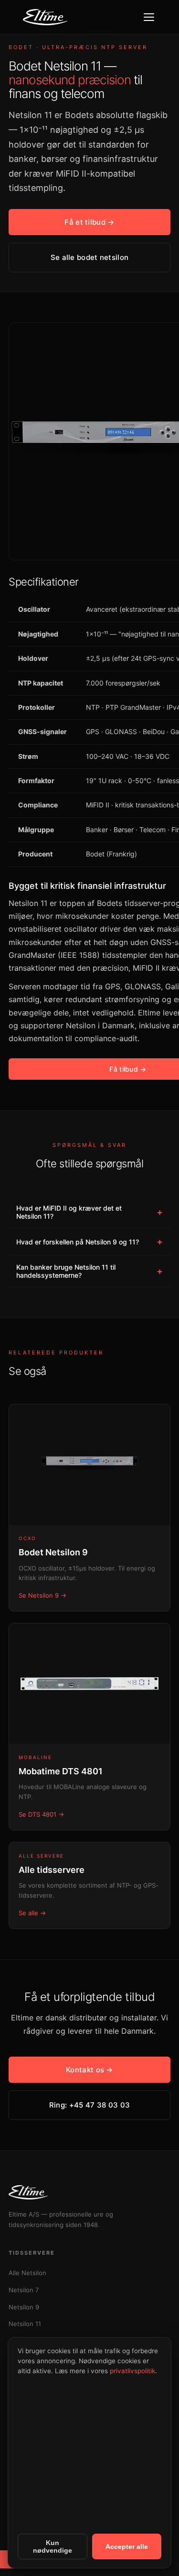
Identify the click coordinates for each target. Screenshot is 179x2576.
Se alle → (32, 1913)
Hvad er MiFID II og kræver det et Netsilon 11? (89, 1212)
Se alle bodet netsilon (90, 257)
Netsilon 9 (24, 2307)
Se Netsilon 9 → (42, 1595)
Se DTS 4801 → (41, 1814)
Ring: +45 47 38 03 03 (89, 2105)
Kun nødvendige (53, 2546)
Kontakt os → (89, 2070)
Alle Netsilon (27, 2273)
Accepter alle (127, 2546)
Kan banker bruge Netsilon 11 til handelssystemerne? (89, 1271)
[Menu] (149, 17)
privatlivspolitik (132, 2371)
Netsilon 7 (24, 2290)
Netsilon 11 (25, 2324)
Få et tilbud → (89, 222)
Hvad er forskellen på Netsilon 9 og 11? (89, 1242)
